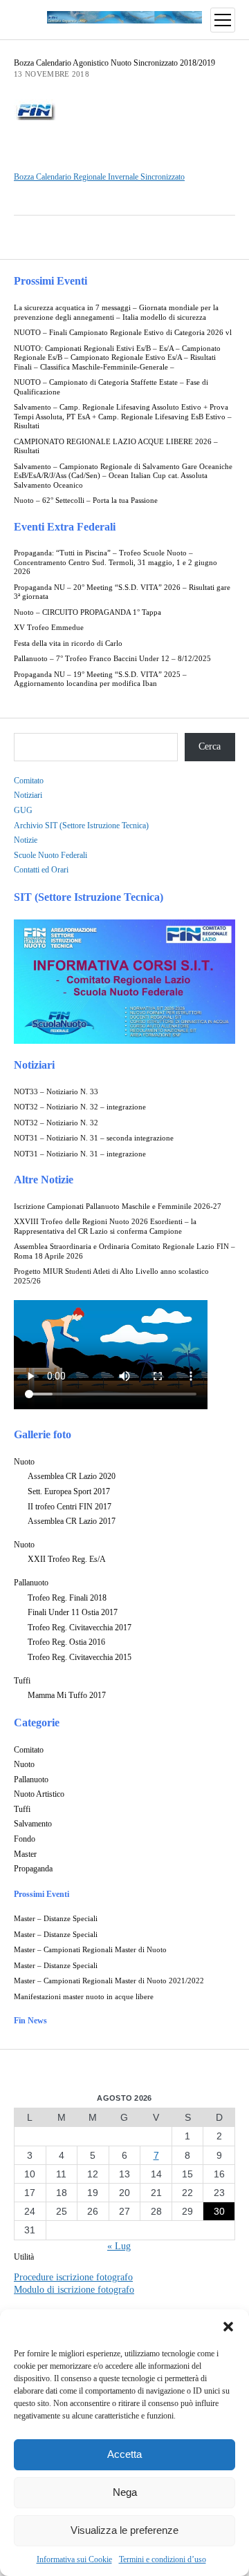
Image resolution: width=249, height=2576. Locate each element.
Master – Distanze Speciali (56, 1919)
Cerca (210, 746)
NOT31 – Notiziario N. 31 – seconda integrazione (94, 1138)
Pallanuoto (31, 1583)
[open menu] (223, 20)
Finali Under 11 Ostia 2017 (73, 1612)
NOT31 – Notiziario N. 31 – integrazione (80, 1154)
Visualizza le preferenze (124, 2530)
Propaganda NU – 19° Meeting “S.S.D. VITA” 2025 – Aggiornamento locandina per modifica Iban (100, 679)
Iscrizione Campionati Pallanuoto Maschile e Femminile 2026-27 (118, 1206)
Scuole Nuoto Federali (50, 855)
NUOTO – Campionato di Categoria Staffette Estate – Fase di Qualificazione (111, 387)
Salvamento (33, 1824)
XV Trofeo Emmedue (49, 628)
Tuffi (22, 1681)
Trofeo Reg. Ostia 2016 (66, 1642)
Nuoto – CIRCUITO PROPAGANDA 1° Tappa (87, 612)
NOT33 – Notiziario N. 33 (56, 1092)
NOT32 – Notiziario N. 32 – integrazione (80, 1107)
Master (25, 1854)
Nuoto (24, 1462)
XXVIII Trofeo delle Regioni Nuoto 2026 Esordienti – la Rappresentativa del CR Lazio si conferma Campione (105, 1227)
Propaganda (33, 1869)
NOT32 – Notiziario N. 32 (56, 1123)
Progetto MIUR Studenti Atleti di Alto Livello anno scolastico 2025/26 (111, 1276)
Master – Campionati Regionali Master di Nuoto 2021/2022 (109, 1981)
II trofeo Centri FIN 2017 (70, 1507)
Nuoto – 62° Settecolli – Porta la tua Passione (86, 500)
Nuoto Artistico (39, 1794)
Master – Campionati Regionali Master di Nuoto (90, 1950)
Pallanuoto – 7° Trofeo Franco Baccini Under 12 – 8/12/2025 (112, 659)
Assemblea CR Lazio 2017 (72, 1521)
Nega (125, 2492)
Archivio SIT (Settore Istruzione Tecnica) (81, 826)
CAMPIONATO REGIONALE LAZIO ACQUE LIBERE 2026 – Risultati (116, 447)
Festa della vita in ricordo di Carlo (68, 643)
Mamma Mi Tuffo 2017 (67, 1695)
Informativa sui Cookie (74, 2559)
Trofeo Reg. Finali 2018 (67, 1598)
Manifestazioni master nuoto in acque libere (84, 1997)
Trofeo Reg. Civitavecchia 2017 (80, 1628)
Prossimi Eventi (50, 281)
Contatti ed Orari (41, 870)
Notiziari (28, 795)
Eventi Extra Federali (65, 527)
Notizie (26, 840)
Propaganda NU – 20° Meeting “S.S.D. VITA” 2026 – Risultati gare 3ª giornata (122, 592)
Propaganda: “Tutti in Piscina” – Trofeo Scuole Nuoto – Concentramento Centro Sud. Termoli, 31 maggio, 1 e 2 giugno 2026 (116, 562)
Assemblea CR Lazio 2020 (72, 1476)
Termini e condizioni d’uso (163, 2559)
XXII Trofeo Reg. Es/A (67, 1559)
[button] (228, 2327)
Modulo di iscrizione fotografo (74, 2290)
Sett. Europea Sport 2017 (69, 1491)
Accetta (124, 2454)
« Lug (119, 2246)
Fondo (25, 1839)
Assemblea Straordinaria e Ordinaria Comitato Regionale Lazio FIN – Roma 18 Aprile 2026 (124, 1251)
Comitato (29, 781)
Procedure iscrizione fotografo (73, 2277)
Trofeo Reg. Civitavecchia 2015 (80, 1657)
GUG (23, 810)
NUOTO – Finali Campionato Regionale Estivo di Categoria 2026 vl (123, 333)
